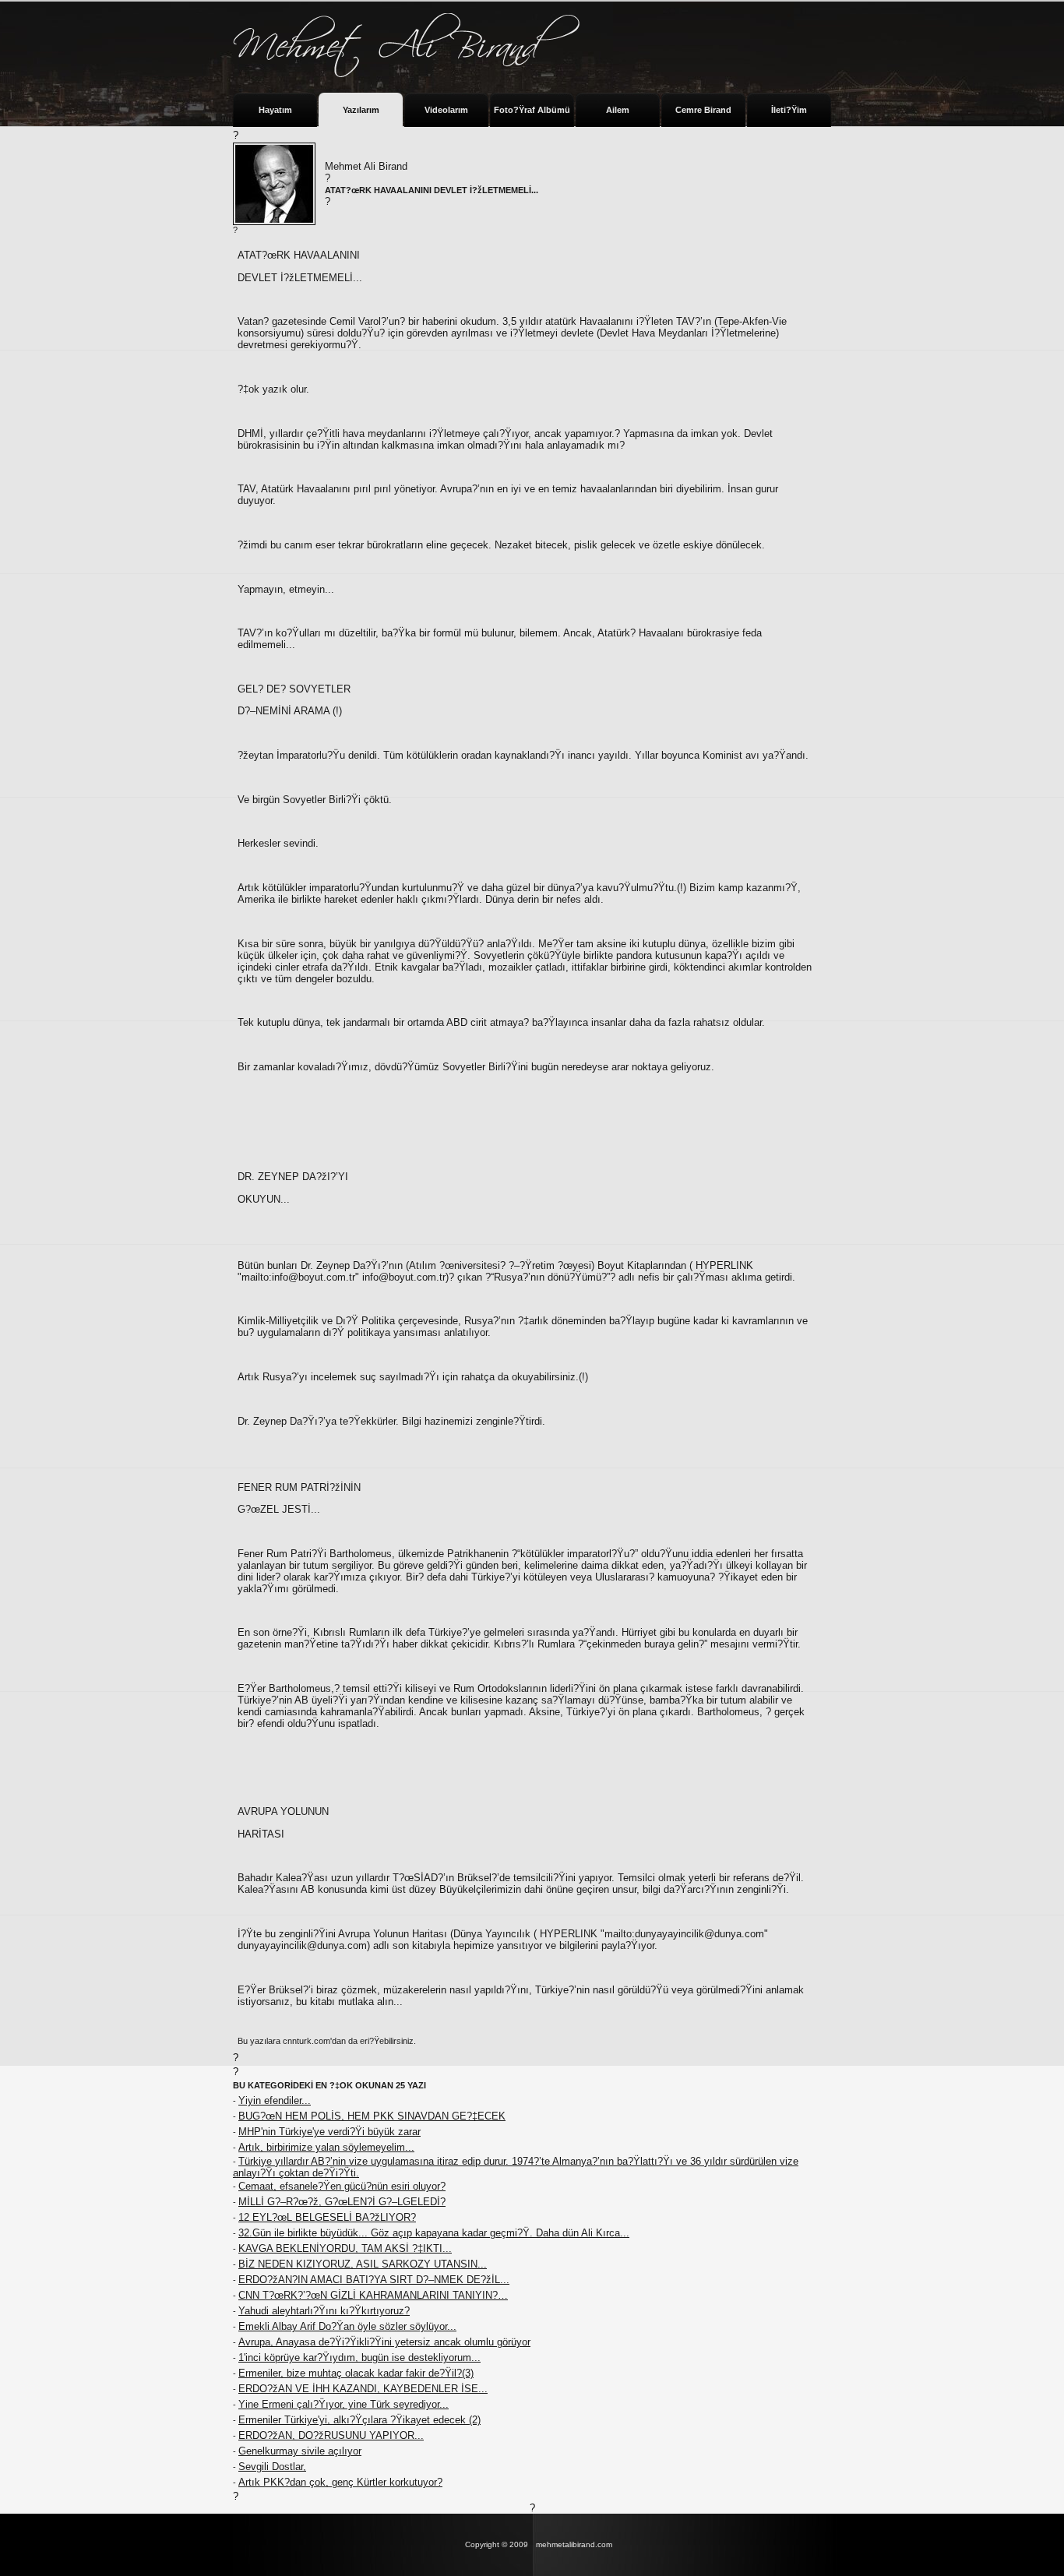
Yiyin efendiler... (275, 2100)
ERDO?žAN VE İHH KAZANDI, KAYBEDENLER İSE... (363, 2389)
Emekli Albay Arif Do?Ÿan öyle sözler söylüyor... (347, 2326)
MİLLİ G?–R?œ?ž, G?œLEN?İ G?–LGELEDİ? (342, 2202)
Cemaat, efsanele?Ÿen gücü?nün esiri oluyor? (342, 2186)
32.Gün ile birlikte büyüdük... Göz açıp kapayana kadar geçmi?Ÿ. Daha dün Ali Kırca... (434, 2233)
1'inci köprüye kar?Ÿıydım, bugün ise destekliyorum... (359, 2358)
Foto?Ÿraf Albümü (532, 110)
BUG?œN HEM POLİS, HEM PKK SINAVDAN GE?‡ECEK (372, 2116)
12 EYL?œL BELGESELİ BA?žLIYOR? (327, 2217)
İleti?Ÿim (789, 110)
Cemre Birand (703, 110)
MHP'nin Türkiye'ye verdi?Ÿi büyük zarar (329, 2132)
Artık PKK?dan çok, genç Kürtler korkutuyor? (340, 2482)
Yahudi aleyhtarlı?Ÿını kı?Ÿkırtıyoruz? (324, 2311)
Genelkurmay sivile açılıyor (300, 2451)
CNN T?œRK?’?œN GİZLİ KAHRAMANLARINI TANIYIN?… (373, 2295)
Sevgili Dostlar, (272, 2467)
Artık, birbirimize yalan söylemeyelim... (326, 2147)
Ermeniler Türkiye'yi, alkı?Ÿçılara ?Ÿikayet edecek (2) (359, 2420)
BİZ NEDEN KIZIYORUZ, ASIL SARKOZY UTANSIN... (363, 2264)
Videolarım (446, 110)
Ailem (618, 110)
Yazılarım (361, 110)
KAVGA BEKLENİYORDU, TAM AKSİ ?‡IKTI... (345, 2248)
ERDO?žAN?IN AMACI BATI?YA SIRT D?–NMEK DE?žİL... (374, 2280)
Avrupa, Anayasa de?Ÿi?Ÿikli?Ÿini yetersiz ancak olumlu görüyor (384, 2342)
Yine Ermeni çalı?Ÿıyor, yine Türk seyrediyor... (344, 2404)
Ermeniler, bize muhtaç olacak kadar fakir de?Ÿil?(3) (356, 2373)
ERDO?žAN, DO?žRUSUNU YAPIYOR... (331, 2435)
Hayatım (275, 110)
